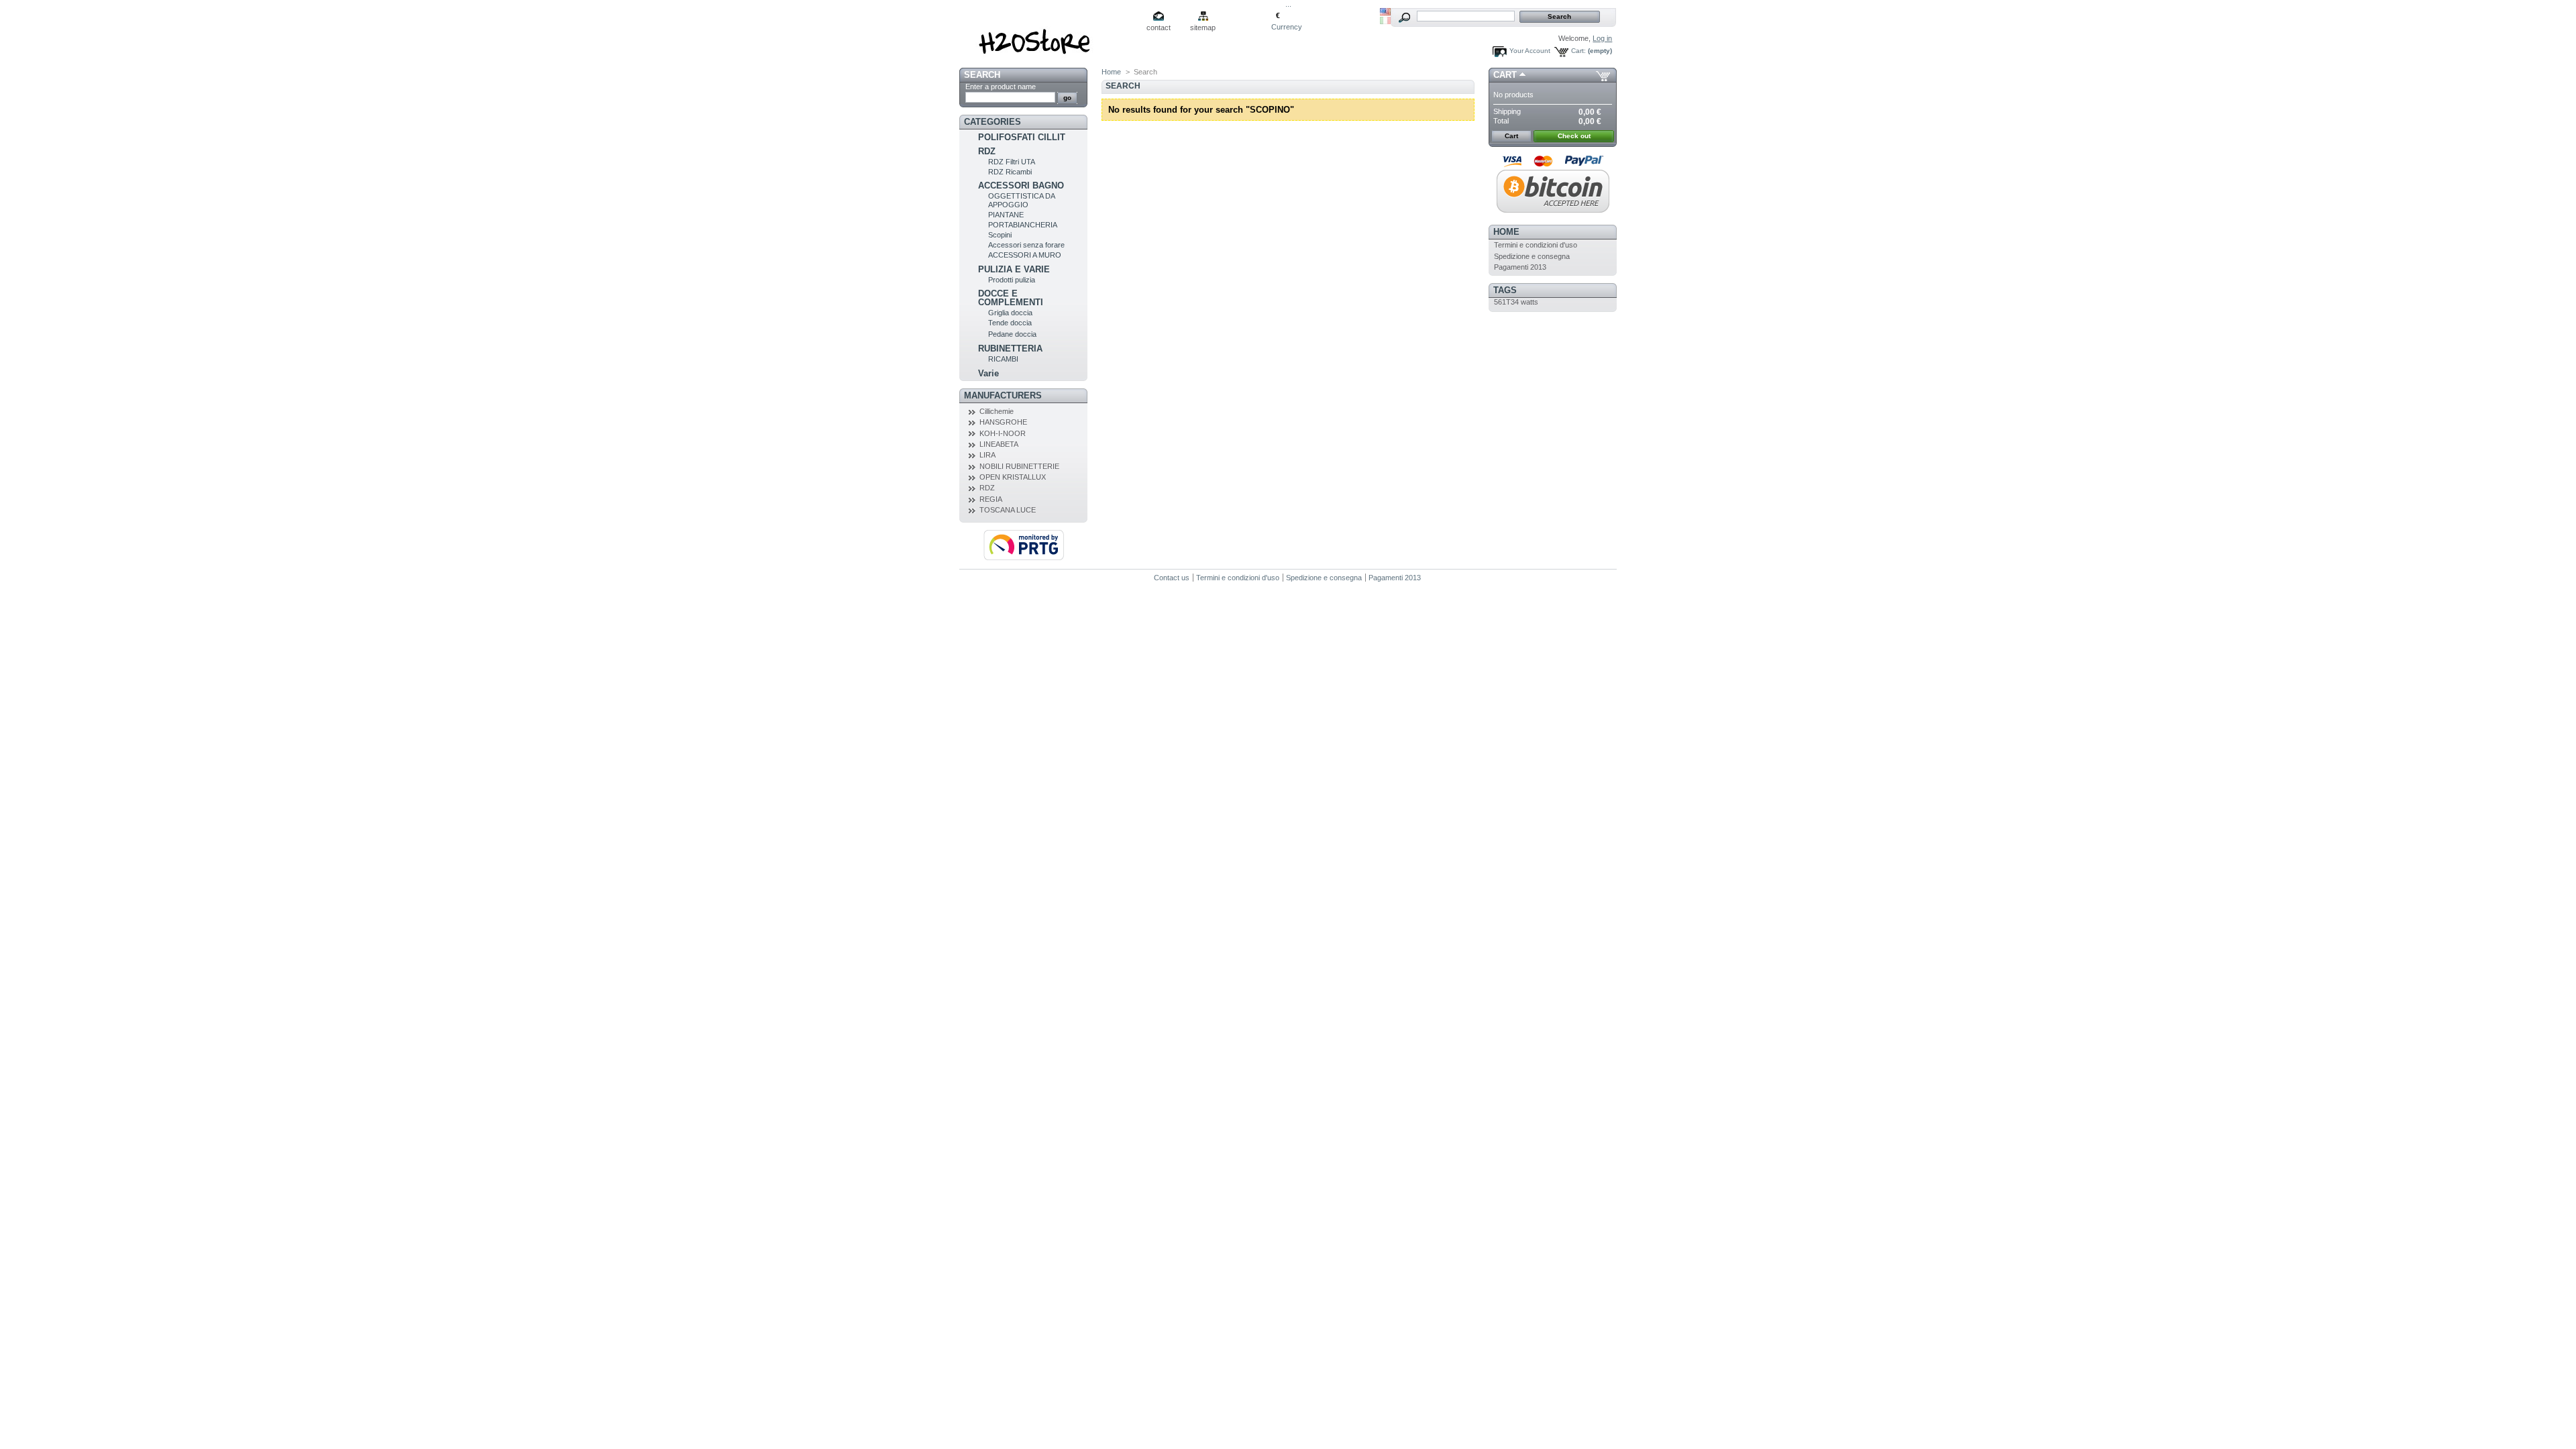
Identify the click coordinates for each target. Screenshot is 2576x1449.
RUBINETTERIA (1010, 348)
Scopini (1000, 235)
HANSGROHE (1003, 422)
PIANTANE (1006, 215)
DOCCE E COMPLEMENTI (1011, 298)
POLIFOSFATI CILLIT (1022, 137)
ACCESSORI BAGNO (1021, 185)
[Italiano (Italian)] (1385, 21)
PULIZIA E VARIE (1014, 269)
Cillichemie (997, 411)
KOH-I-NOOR (1003, 433)
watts (1529, 302)
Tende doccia (1010, 323)
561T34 (1506, 302)
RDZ (987, 151)
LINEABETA (999, 444)
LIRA (987, 455)
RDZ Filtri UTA (1012, 162)
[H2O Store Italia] (1048, 37)
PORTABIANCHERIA (1023, 225)
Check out (1574, 136)
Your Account (1530, 51)
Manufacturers (1003, 395)
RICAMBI (1003, 359)
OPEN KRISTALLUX (1013, 477)
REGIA (991, 499)
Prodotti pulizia (1012, 280)
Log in (1602, 38)
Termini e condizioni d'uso (1536, 245)
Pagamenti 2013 (1520, 267)
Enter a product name (1001, 87)
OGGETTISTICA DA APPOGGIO (1021, 200)
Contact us (1172, 578)
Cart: (1578, 51)
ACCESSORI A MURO (1025, 255)
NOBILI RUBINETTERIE (1019, 466)
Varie (988, 373)
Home (1111, 72)
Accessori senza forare (1026, 245)
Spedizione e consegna (1532, 256)
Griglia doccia (1010, 313)
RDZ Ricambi (1010, 172)
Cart (1505, 75)
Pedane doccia (1012, 334)
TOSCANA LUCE (1008, 510)
